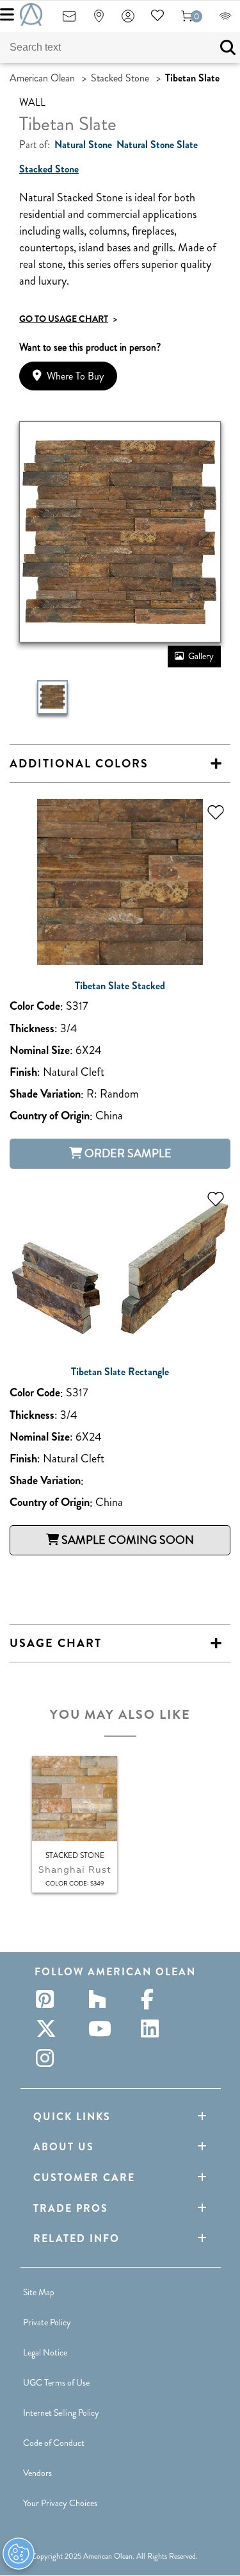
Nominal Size (40, 1050)
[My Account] (128, 20)
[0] (187, 20)
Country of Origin (50, 1116)
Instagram (49, 2058)
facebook (154, 1999)
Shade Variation (45, 1094)
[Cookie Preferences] (19, 2554)
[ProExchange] (225, 20)
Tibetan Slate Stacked (120, 986)
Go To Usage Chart (68, 319)
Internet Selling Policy (61, 2413)
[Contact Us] (69, 20)
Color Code (35, 1006)
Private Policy (47, 2322)
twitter (49, 2028)
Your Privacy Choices (60, 2503)
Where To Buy (75, 376)
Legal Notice (45, 2352)
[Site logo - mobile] (31, 14)
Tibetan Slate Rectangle (120, 1372)
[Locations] (99, 20)
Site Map (39, 2292)
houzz (101, 1999)
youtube (101, 2028)
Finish (23, 1072)
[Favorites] (157, 20)
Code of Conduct (54, 2443)
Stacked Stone (120, 78)
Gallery (201, 656)
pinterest (49, 1999)
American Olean (42, 78)
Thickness (32, 1029)
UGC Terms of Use (56, 2382)
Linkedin (154, 2028)
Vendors (37, 2473)
